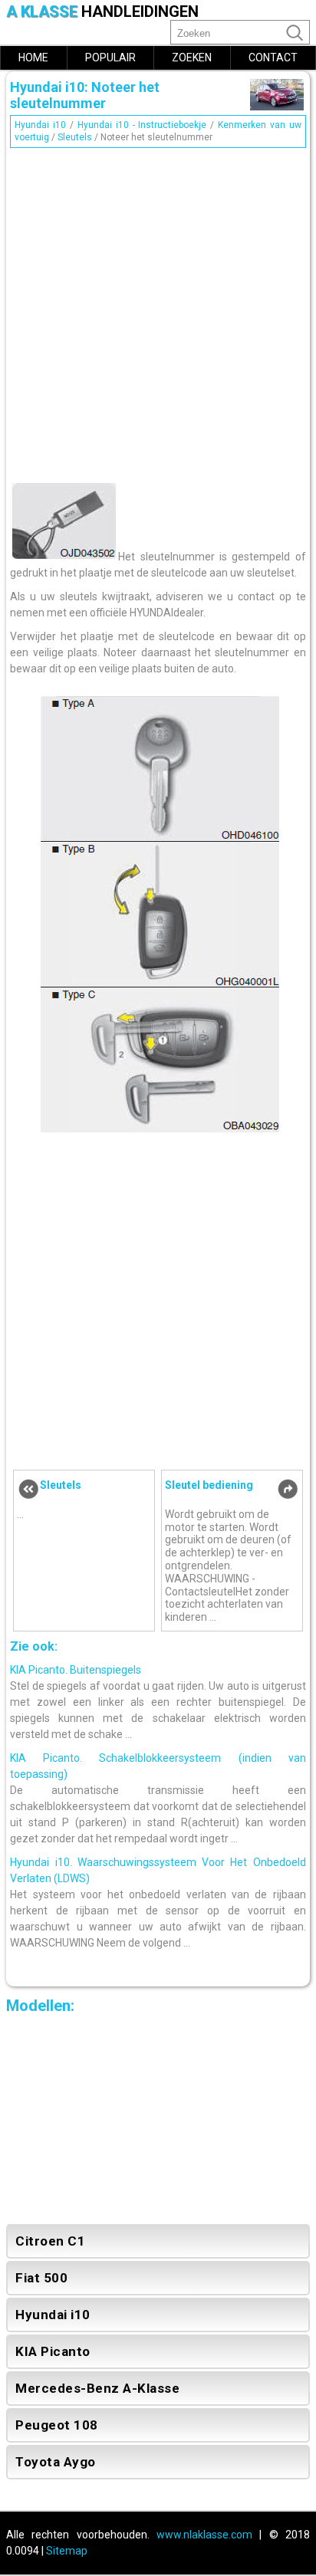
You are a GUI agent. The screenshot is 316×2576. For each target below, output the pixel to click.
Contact (273, 58)
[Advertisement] (158, 311)
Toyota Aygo (56, 2462)
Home (33, 58)
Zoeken (192, 58)
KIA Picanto (53, 2351)
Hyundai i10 (40, 125)
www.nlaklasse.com (204, 2535)
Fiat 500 (41, 2278)
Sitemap (67, 2551)
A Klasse (102, 12)
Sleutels (75, 137)
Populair (110, 58)
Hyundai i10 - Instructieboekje (142, 125)
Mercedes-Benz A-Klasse (97, 2388)
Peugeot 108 (57, 2425)
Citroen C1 (50, 2241)
